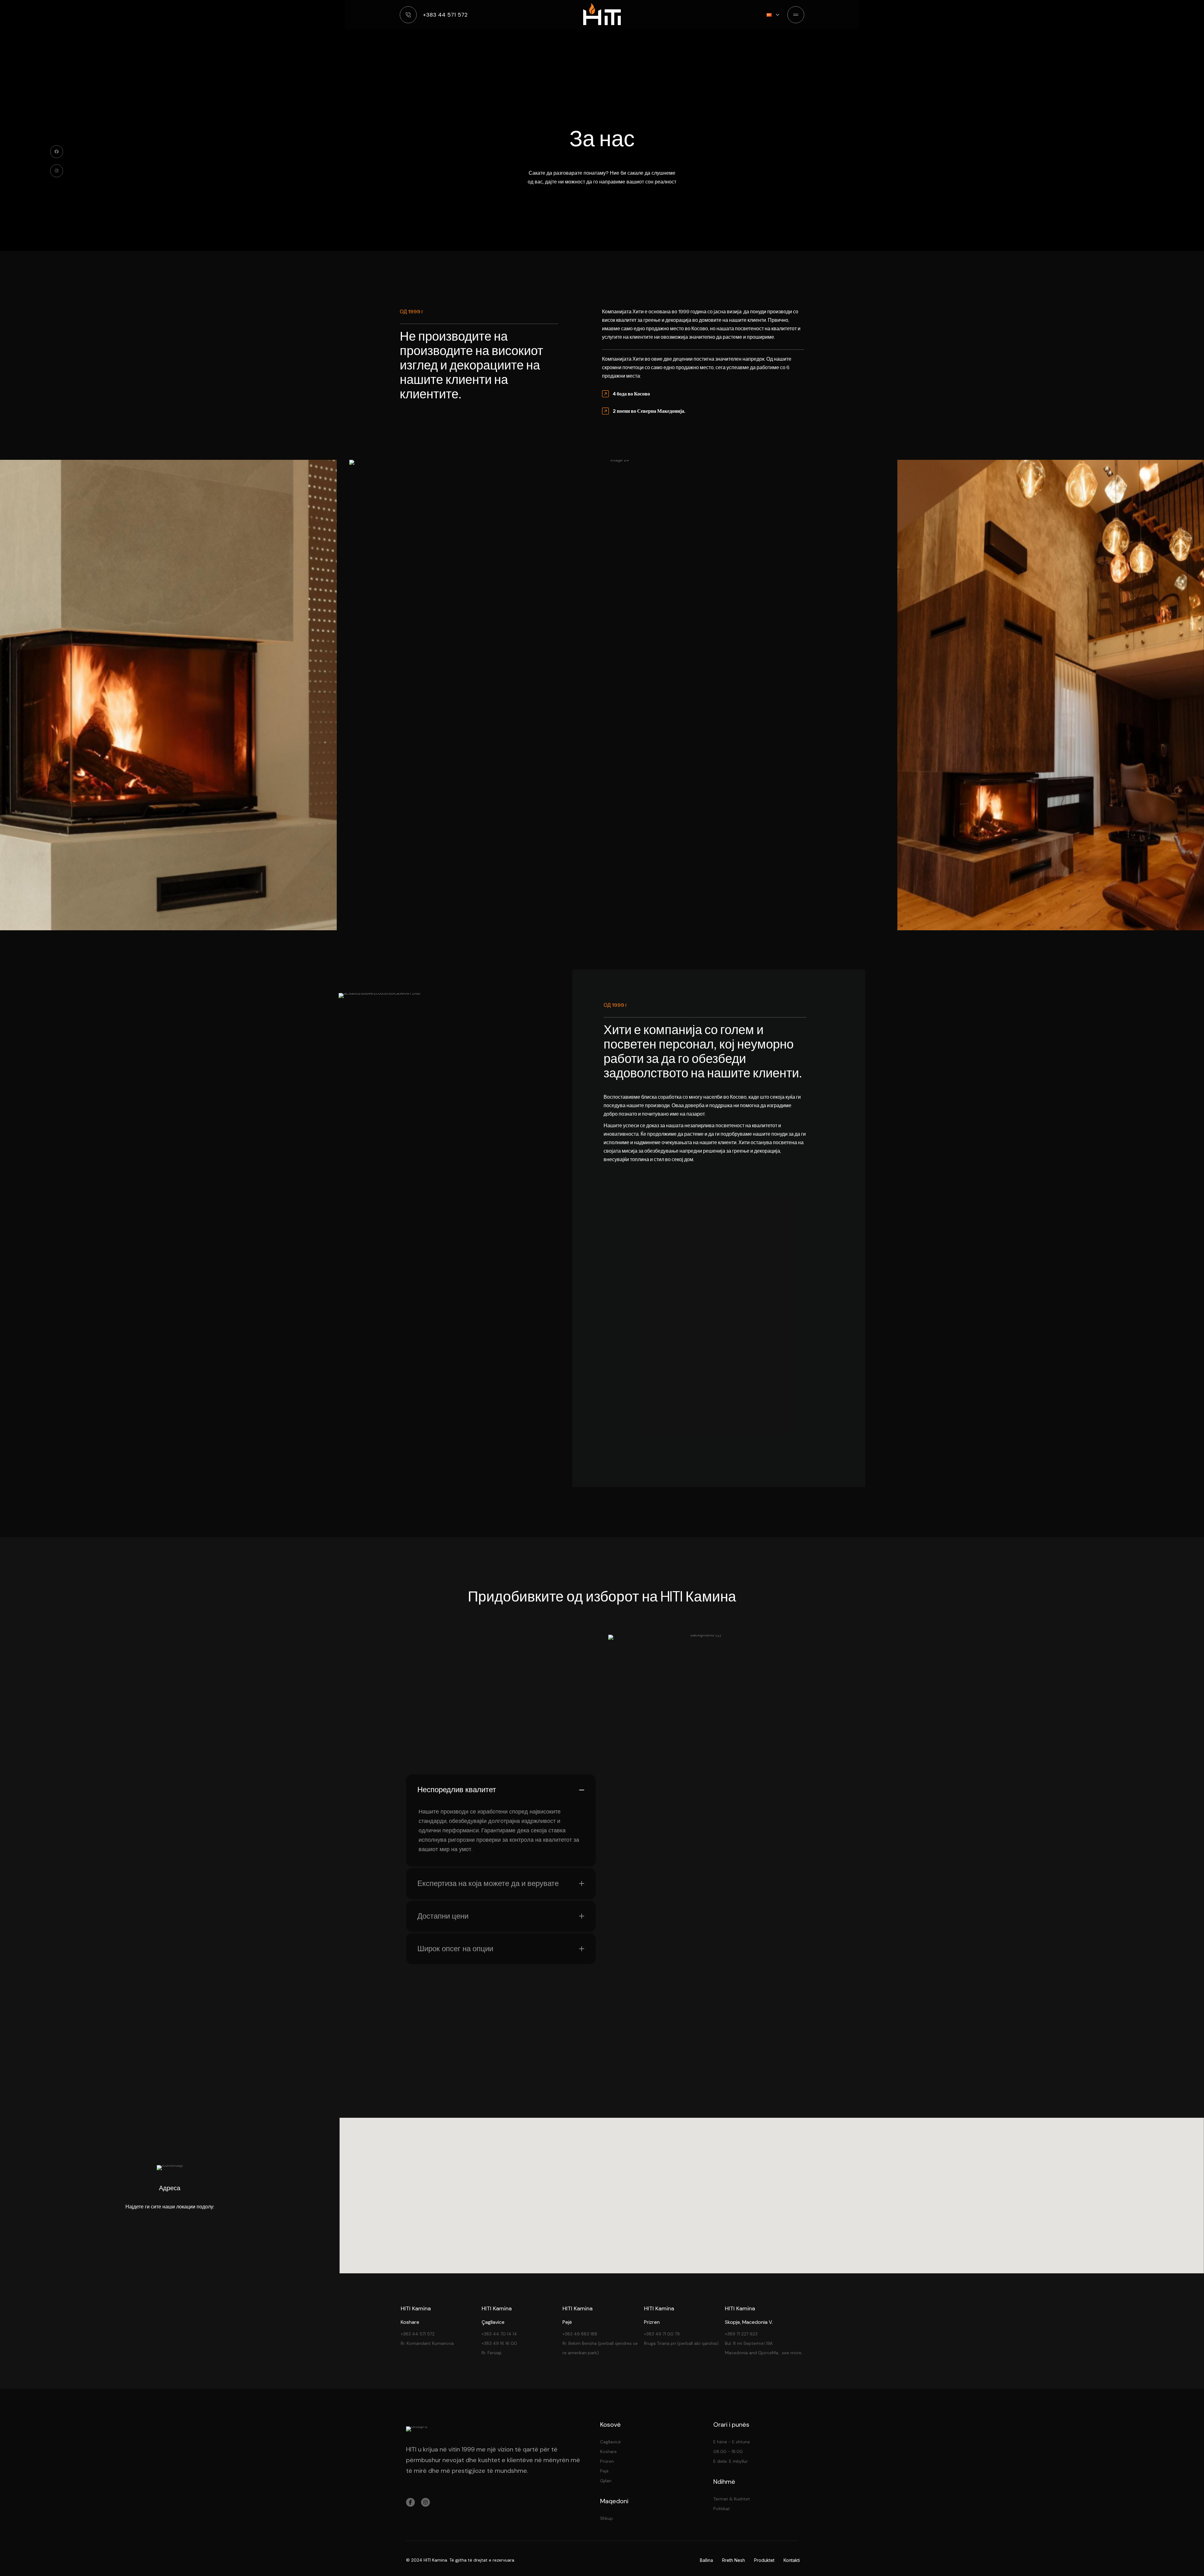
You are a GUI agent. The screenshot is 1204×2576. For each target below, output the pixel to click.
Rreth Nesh (734, 2560)
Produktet (764, 2560)
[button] (773, 2183)
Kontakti (792, 2560)
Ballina (706, 2560)
